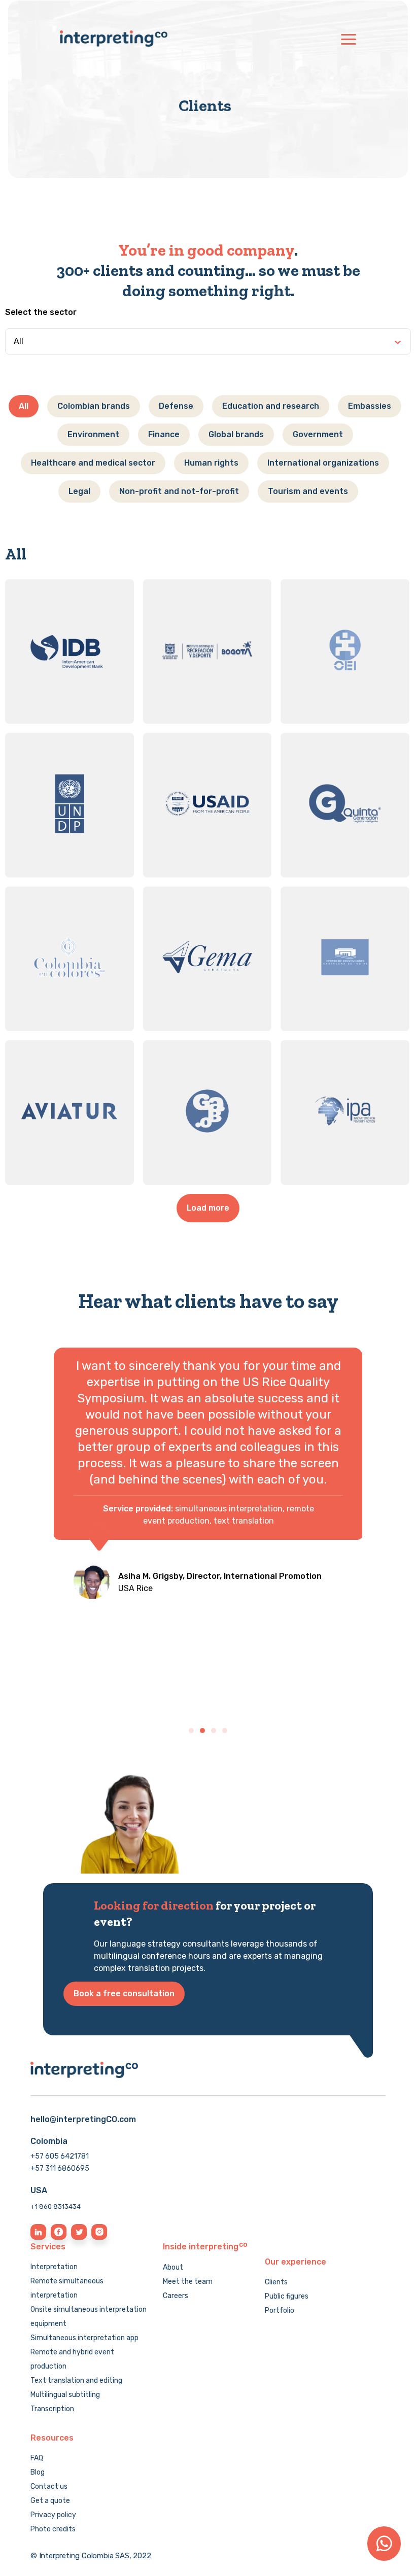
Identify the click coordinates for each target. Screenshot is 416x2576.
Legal (79, 491)
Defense (176, 406)
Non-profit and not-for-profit (179, 491)
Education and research (271, 406)
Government (318, 434)
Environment (93, 434)
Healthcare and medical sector (93, 463)
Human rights (211, 463)
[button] (191, 1731)
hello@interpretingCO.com (83, 2119)
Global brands (236, 434)
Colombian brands (94, 406)
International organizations (323, 463)
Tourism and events (308, 491)
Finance (164, 434)
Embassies (370, 406)
